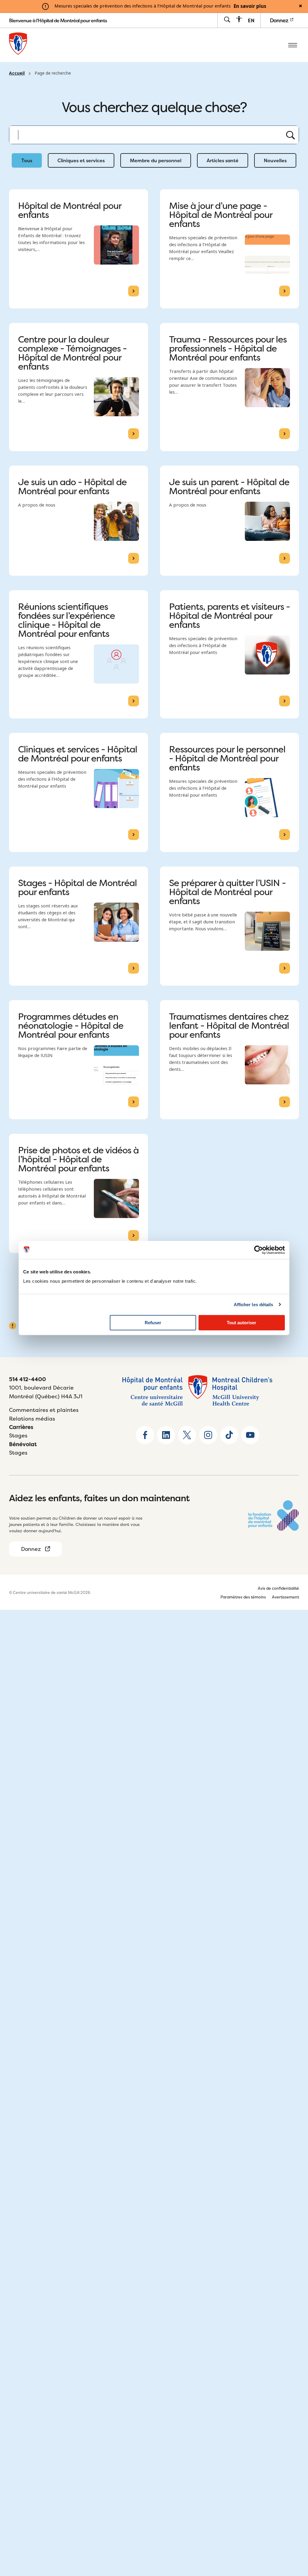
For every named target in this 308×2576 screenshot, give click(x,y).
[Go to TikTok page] (229, 1435)
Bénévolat (23, 1444)
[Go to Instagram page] (208, 1435)
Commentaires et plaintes (44, 1410)
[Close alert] (300, 6)
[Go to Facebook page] (145, 1435)
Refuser (153, 1323)
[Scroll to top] (293, 2534)
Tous (27, 160)
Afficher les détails (254, 1305)
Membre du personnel (156, 160)
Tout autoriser (242, 1323)
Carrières (21, 1427)
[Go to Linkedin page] (166, 1435)
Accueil (17, 73)
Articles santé (223, 160)
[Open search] (227, 20)
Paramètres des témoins (243, 1597)
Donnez (280, 20)
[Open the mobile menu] (293, 45)
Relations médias (32, 1419)
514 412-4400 (28, 1379)
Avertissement (285, 1597)
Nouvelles (275, 160)
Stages (18, 1435)
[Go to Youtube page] (250, 1435)
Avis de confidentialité (278, 1588)
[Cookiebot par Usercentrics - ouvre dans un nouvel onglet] (259, 1250)
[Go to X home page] (187, 1435)
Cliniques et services (81, 160)
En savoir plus (250, 6)
